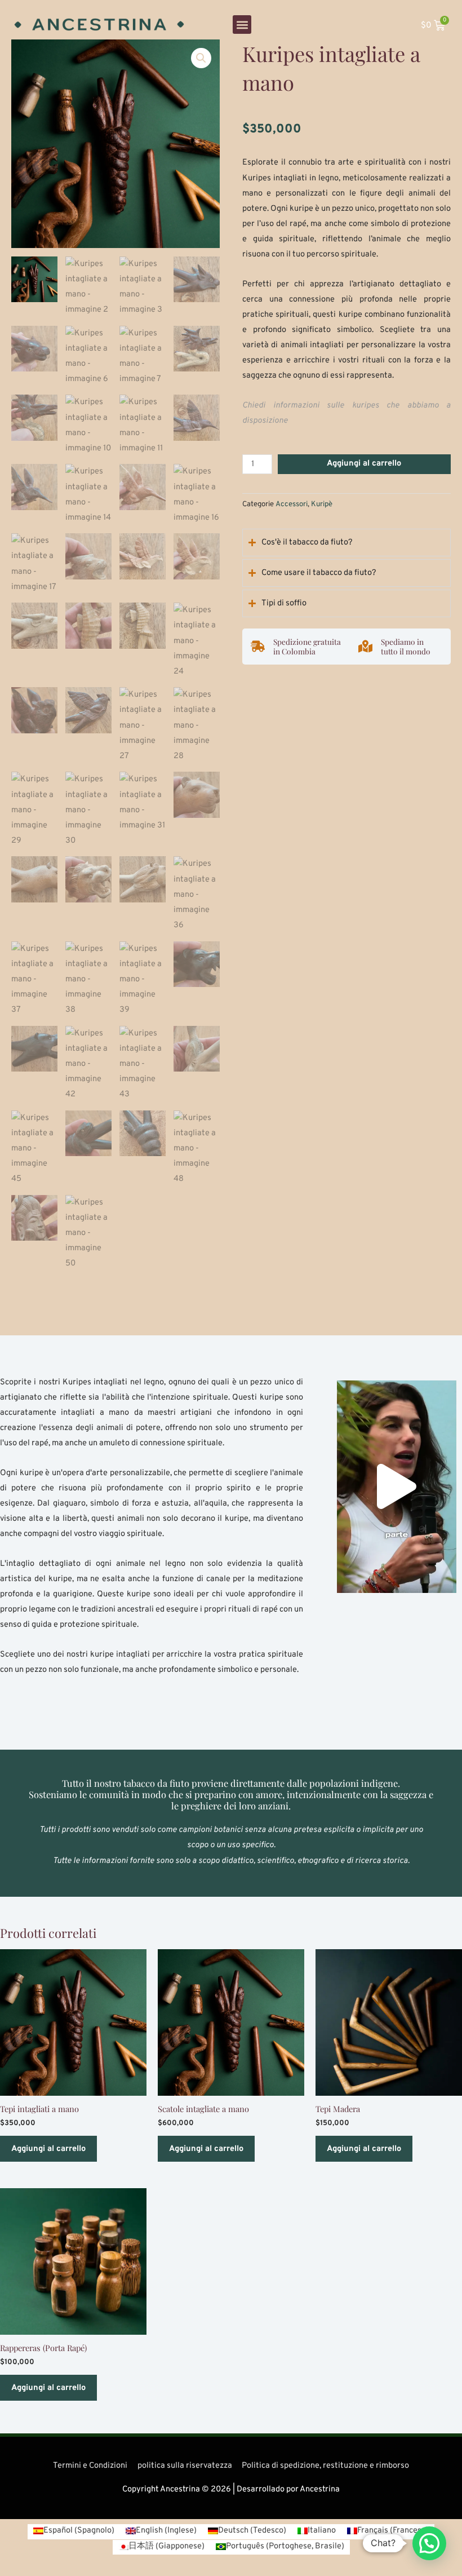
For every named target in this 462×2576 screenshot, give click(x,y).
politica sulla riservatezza (185, 2466)
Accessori (292, 504)
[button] (242, 25)
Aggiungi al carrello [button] (48, 2149)
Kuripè (322, 504)
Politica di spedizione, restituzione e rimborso (325, 2466)
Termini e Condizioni (90, 2466)
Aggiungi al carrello (364, 464)
